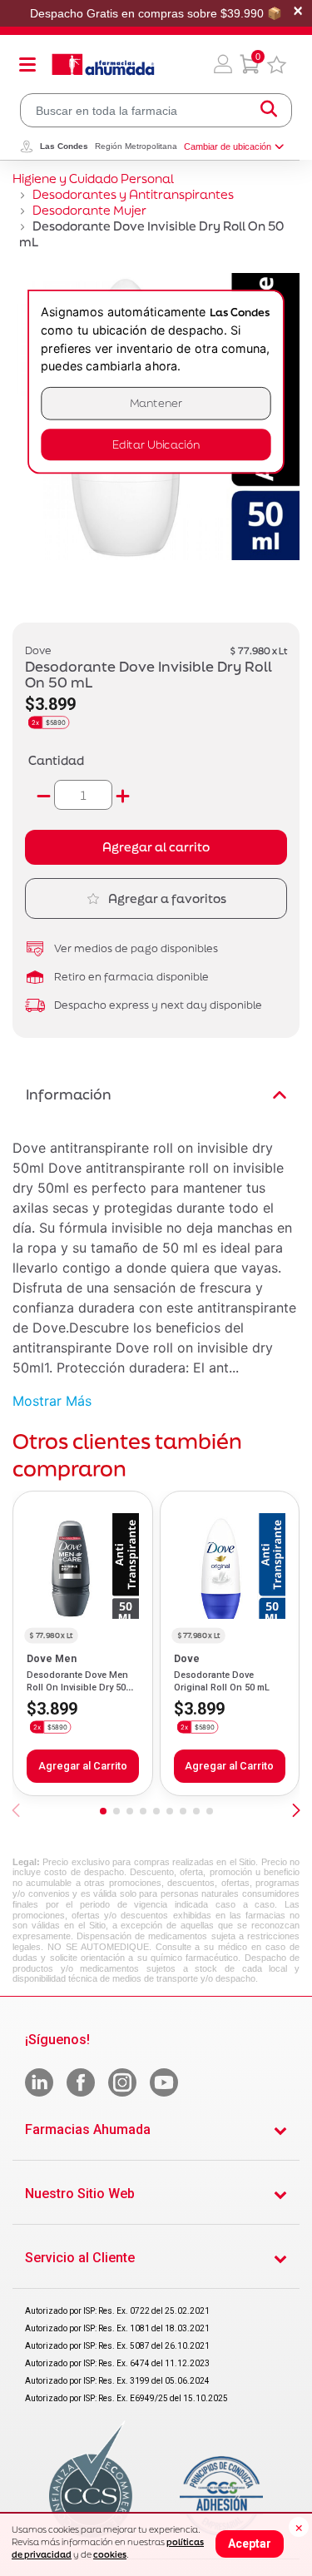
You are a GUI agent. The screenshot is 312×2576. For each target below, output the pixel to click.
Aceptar (250, 2544)
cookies (110, 2554)
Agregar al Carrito (83, 1766)
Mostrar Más (52, 1401)
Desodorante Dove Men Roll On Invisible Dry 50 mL (77, 1687)
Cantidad (56, 760)
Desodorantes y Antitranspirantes (133, 194)
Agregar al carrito (156, 847)
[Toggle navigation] (27, 64)
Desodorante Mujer (89, 210)
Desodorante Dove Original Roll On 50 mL (222, 1681)
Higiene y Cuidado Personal (93, 179)
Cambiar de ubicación (228, 146)
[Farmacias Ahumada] (103, 64)
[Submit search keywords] (269, 110)
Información (69, 1094)
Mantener (156, 403)
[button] (223, 64)
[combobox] (156, 110)
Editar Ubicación (156, 445)
